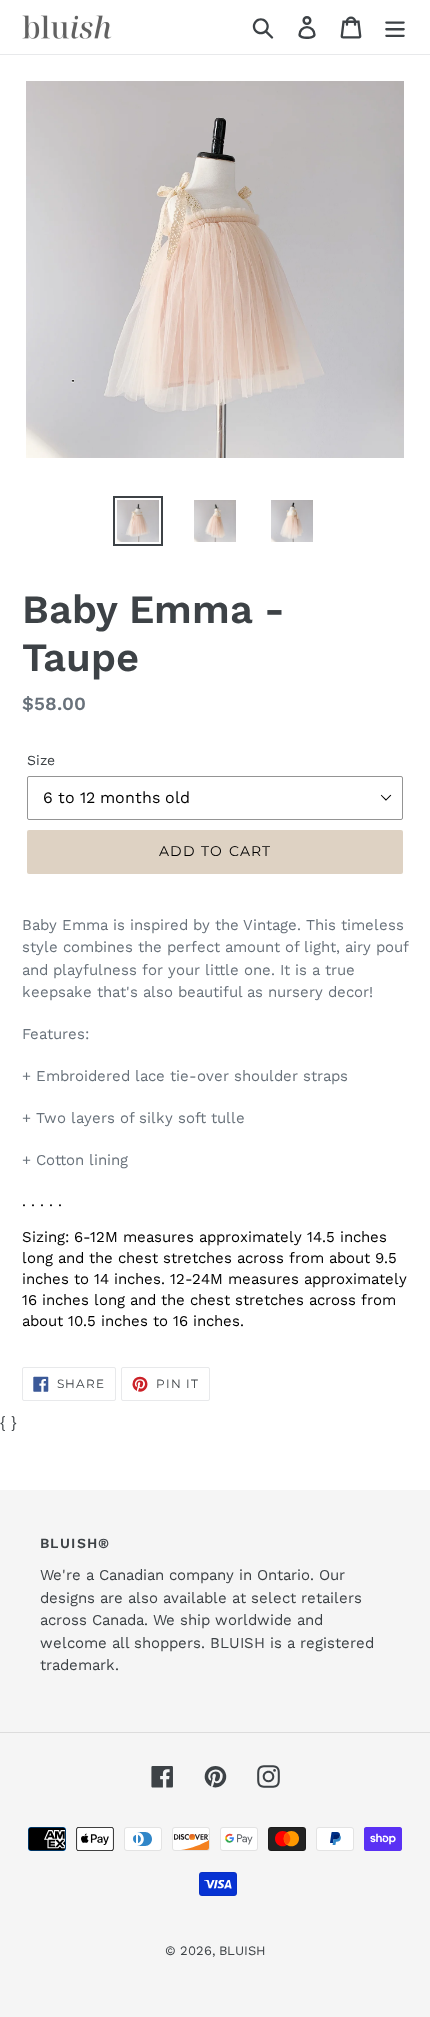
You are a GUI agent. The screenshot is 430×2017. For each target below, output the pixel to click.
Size (41, 760)
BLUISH (242, 1950)
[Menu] (395, 27)
